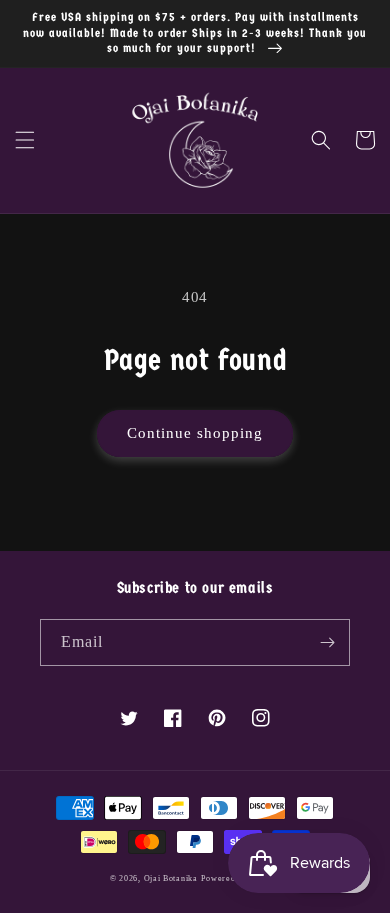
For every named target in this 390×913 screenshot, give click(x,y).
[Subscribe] (327, 642)
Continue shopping (195, 433)
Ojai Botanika (171, 878)
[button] (25, 140)
